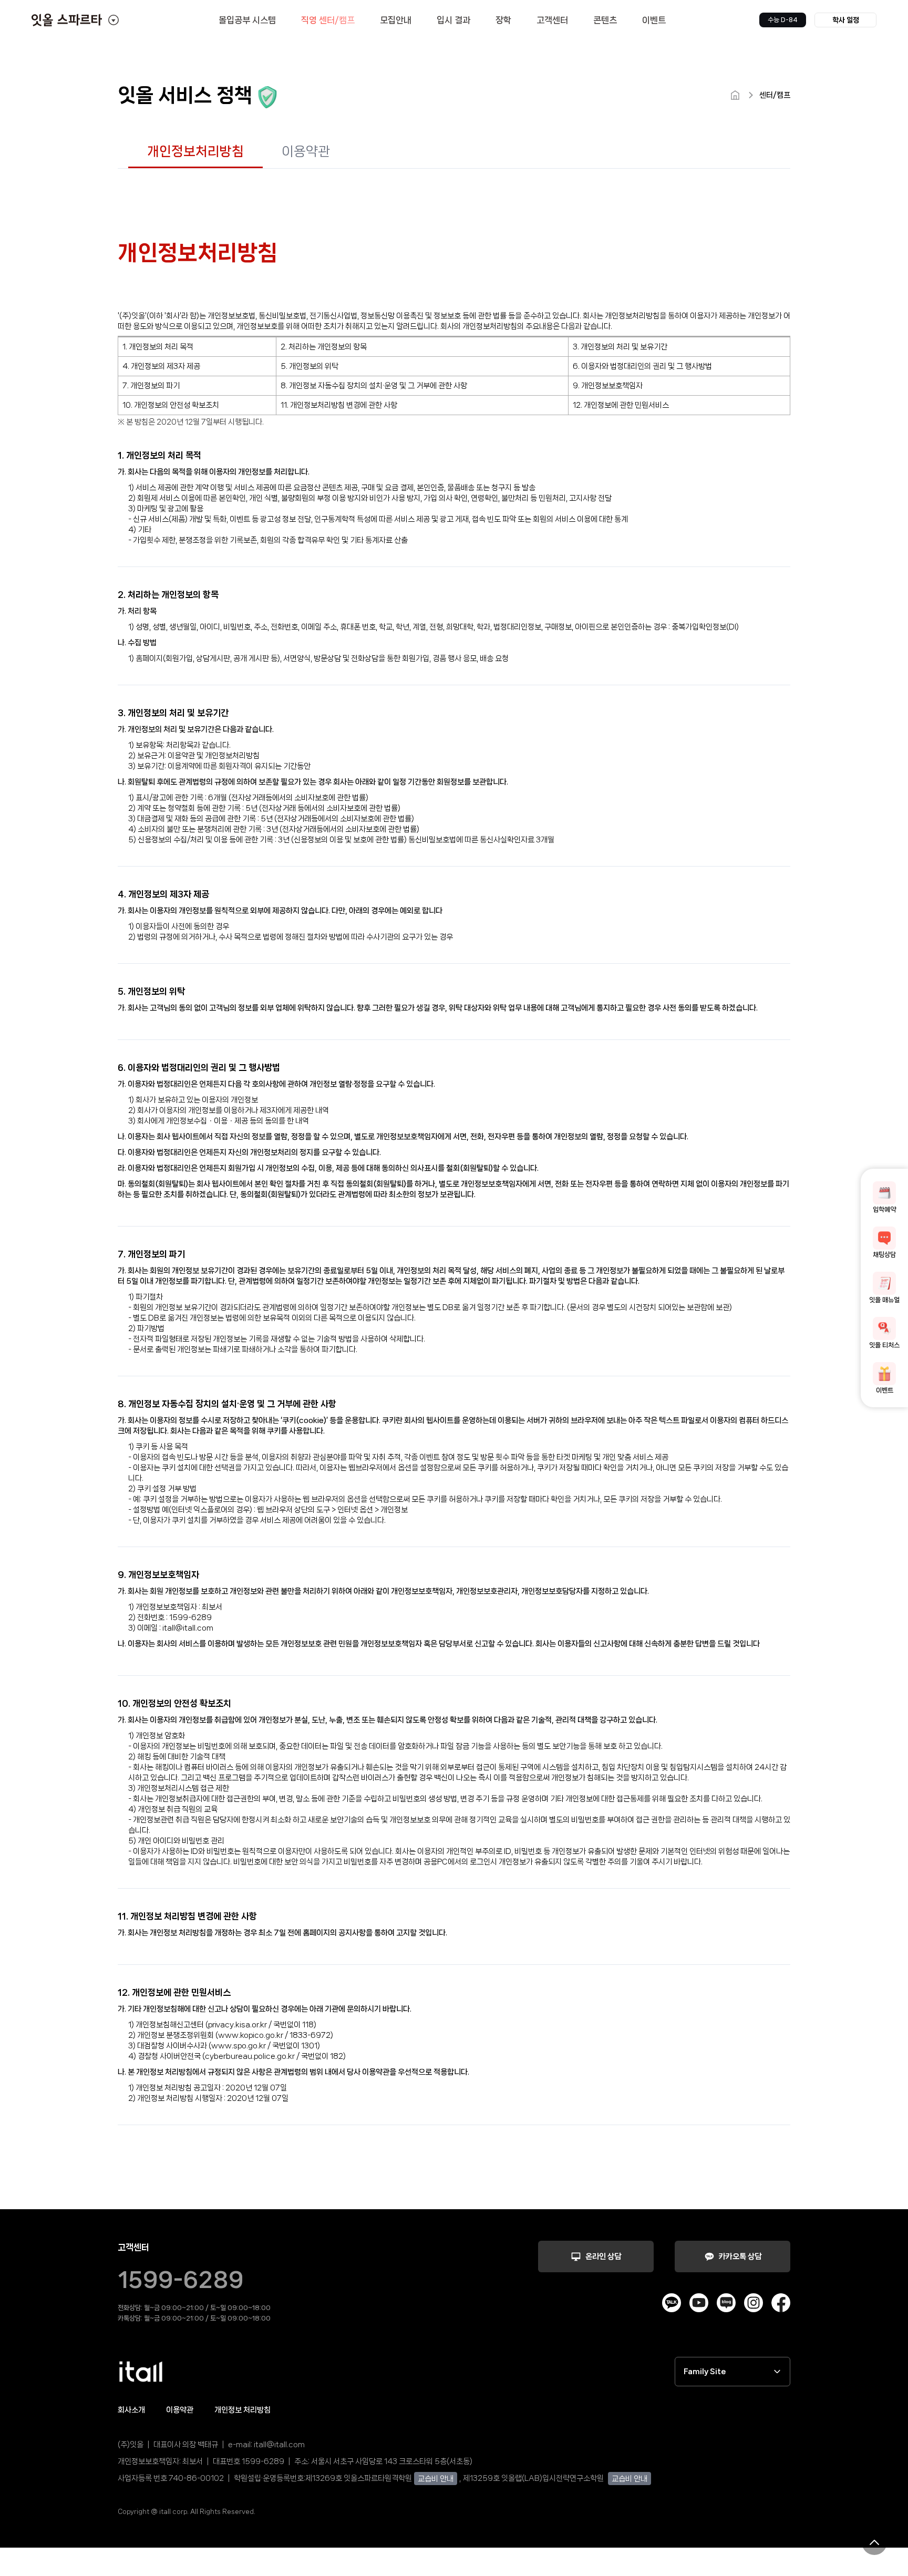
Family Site (705, 2372)
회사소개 (131, 2410)
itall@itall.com (279, 2445)
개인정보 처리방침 (243, 2410)
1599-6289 (181, 2280)
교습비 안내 (436, 2479)
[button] (845, 20)
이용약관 (180, 2410)
